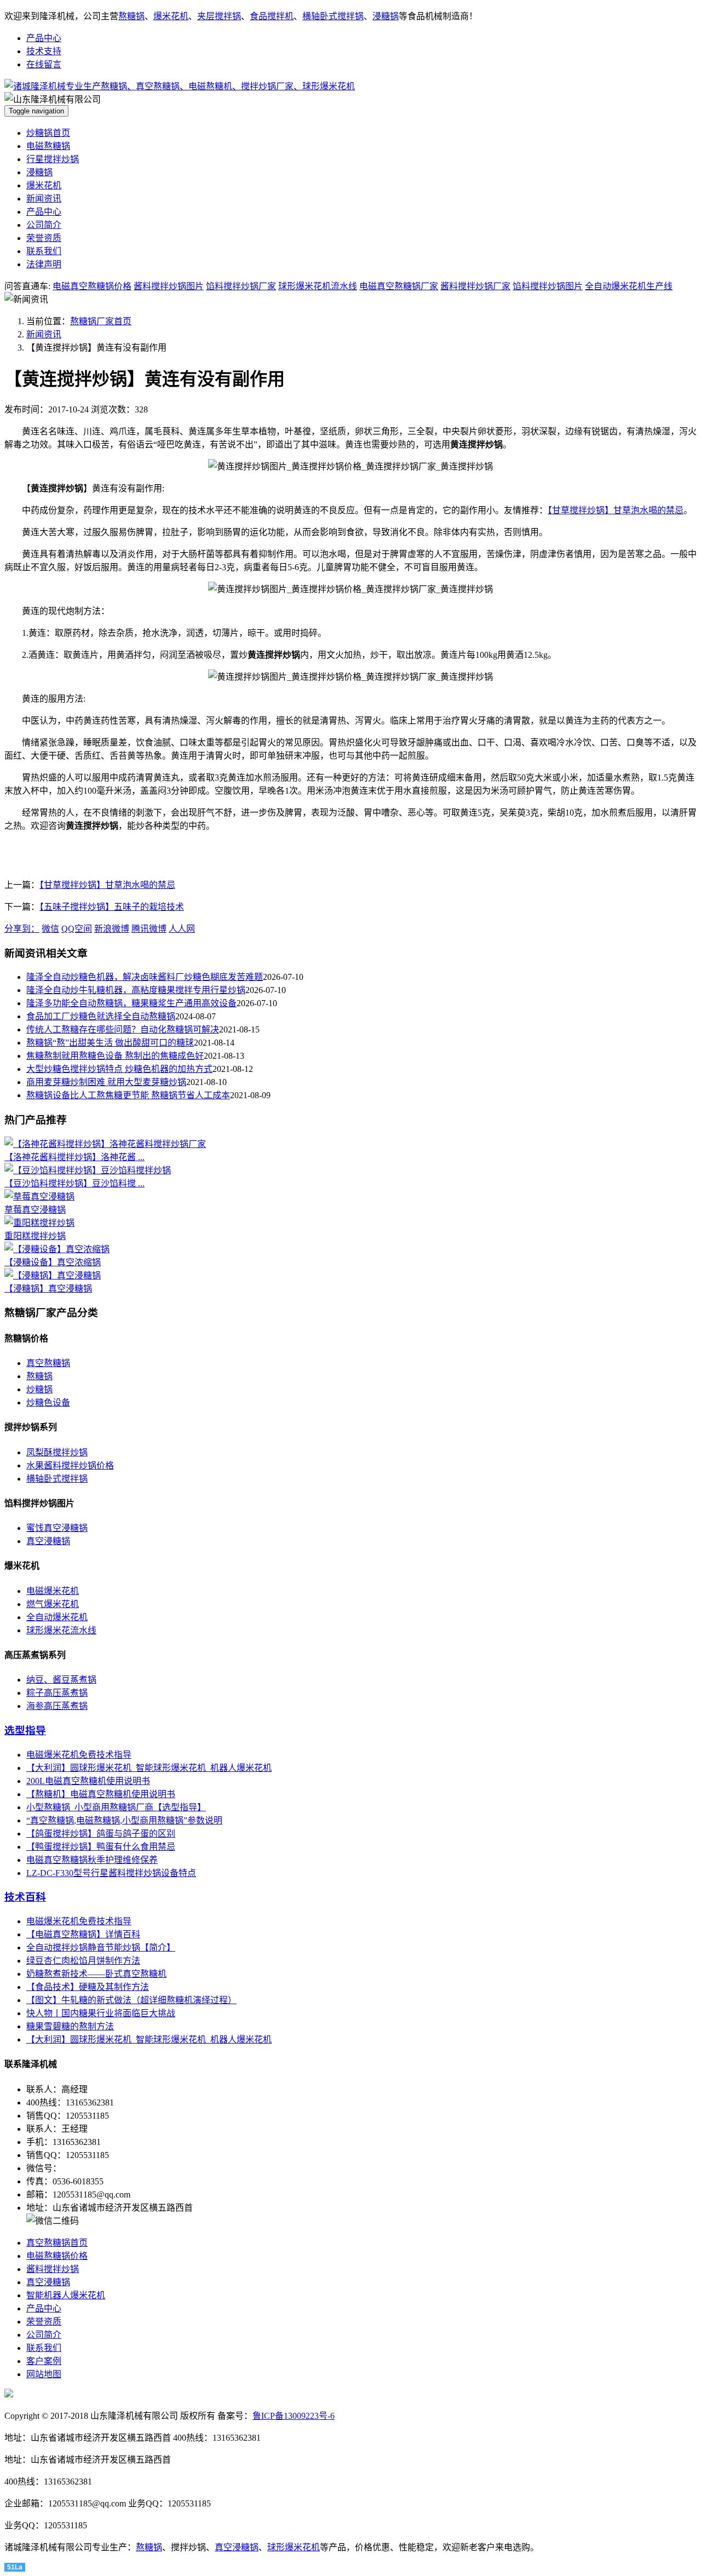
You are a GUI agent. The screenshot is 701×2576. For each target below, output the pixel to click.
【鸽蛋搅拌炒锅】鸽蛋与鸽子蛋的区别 (101, 1834)
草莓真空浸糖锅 (35, 1210)
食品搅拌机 (272, 16)
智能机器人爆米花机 (66, 2295)
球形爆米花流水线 (61, 1630)
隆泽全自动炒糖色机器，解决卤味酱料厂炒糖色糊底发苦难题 (145, 977)
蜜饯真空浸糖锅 (57, 1528)
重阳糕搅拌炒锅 (35, 1236)
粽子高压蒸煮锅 (57, 1693)
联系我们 (44, 251)
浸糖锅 (386, 16)
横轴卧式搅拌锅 (333, 16)
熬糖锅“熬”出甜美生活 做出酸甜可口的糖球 (110, 1043)
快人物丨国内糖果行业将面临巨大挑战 (101, 2013)
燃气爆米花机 (53, 1604)
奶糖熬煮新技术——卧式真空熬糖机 (96, 1974)
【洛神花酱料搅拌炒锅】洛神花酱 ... (74, 1157)
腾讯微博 (149, 929)
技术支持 (44, 51)
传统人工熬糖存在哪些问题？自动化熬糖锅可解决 (123, 1029)
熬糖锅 (131, 16)
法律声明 (44, 264)
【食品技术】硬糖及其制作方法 (88, 1987)
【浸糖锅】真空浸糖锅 (48, 1289)
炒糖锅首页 (48, 133)
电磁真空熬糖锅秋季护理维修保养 (92, 1860)
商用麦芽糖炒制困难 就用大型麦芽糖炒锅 (106, 1082)
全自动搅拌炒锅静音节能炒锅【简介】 (101, 1947)
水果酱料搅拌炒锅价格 (70, 1465)
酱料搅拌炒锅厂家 (475, 286)
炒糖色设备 (48, 1402)
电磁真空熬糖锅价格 (92, 286)
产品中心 (44, 38)
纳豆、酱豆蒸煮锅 (61, 1680)
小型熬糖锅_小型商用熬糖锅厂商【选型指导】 (116, 1807)
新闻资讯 (44, 199)
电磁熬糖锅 (48, 146)
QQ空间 (77, 929)
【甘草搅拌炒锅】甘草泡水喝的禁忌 (616, 510)
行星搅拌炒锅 (53, 159)
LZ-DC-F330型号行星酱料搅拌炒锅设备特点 (111, 1873)
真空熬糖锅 (48, 1363)
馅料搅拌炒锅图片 (548, 286)
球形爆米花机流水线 (318, 286)
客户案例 (44, 2361)
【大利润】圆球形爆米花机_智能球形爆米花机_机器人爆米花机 (149, 1768)
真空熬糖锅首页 (57, 2243)
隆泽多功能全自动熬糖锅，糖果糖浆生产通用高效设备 (131, 1003)
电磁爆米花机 (53, 1591)
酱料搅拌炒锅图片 (169, 286)
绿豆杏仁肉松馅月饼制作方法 (83, 1961)
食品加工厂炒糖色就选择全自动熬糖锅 (101, 1016)
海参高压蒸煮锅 (57, 1706)
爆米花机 (171, 16)
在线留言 (44, 64)
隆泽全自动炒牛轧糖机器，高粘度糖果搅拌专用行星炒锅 (136, 990)
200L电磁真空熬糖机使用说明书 (88, 1781)
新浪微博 (112, 929)
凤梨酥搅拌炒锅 (57, 1452)
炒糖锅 (39, 1389)
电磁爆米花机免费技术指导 (79, 1755)
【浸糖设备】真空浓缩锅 (53, 1262)
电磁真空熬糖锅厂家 (399, 286)
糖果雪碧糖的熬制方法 (70, 2026)
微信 (50, 929)
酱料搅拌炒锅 (53, 2269)
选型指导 (25, 1731)
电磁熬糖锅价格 (57, 2256)
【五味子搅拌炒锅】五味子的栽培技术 (112, 907)
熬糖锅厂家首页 (101, 321)
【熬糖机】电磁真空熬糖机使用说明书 (101, 1794)
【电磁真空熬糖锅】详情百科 (83, 1934)
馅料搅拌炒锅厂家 (241, 286)
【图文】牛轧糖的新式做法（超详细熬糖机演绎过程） (131, 2000)
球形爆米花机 (294, 2547)
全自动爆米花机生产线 (629, 286)
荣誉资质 (44, 238)
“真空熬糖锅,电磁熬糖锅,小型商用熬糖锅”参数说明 (124, 1820)
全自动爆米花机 (57, 1617)
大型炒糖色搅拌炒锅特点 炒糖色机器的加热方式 (119, 1069)
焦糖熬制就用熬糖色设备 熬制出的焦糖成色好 (115, 1056)
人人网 (182, 929)
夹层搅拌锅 (219, 16)
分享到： (22, 929)
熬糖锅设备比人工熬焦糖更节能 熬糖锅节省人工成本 (128, 1095)
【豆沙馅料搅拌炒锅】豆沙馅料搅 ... (74, 1183)
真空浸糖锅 (48, 1541)
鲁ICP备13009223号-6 (294, 2416)
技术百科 (25, 1897)
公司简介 (44, 225)
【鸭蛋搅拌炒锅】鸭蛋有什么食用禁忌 (101, 1847)
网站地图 (44, 2374)
